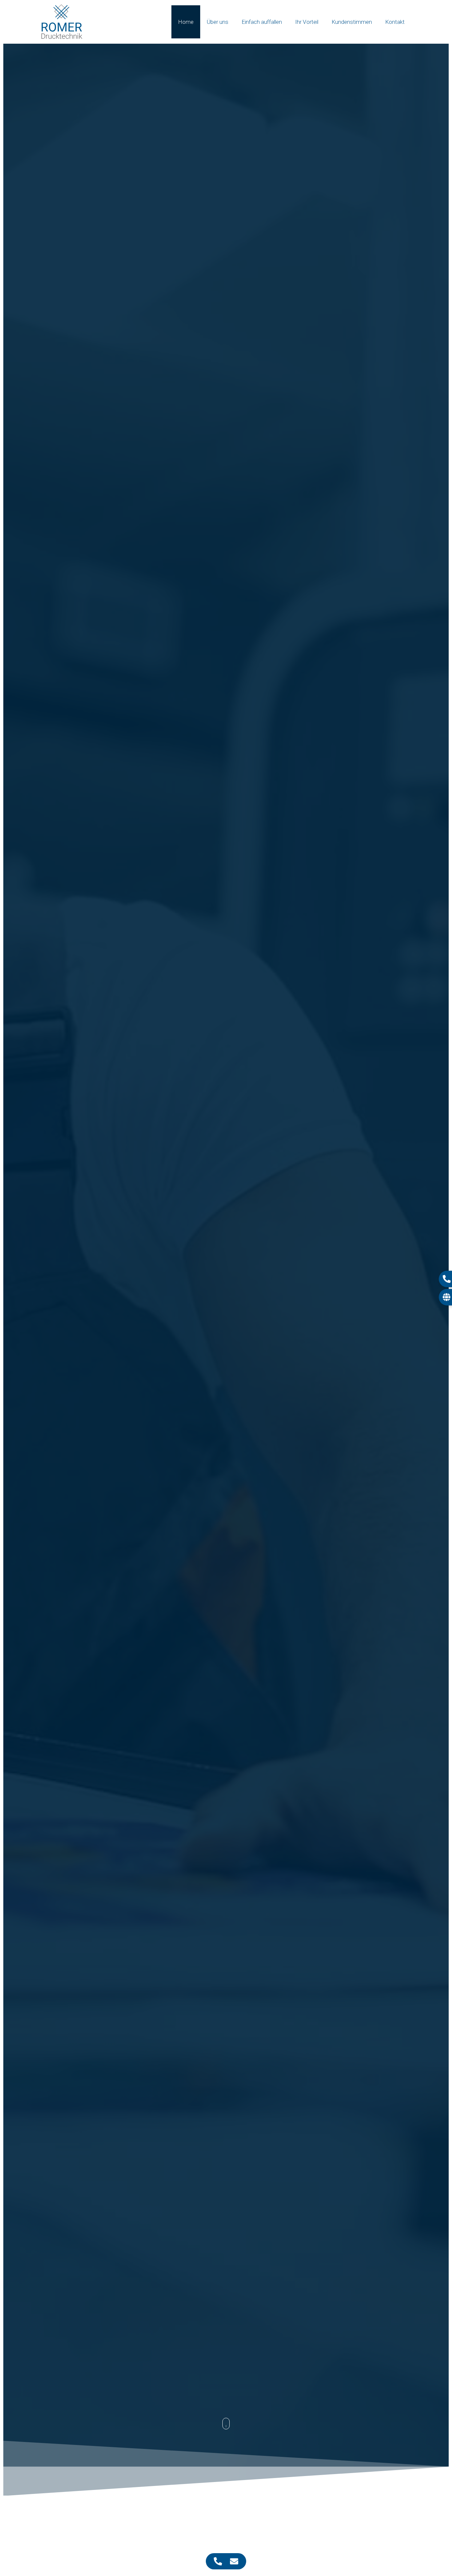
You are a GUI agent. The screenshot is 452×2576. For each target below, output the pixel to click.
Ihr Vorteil (307, 22)
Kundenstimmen (352, 22)
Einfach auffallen (262, 22)
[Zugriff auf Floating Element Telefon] (218, 2561)
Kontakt (395, 22)
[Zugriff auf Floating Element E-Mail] (234, 2561)
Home (186, 22)
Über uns (218, 22)
